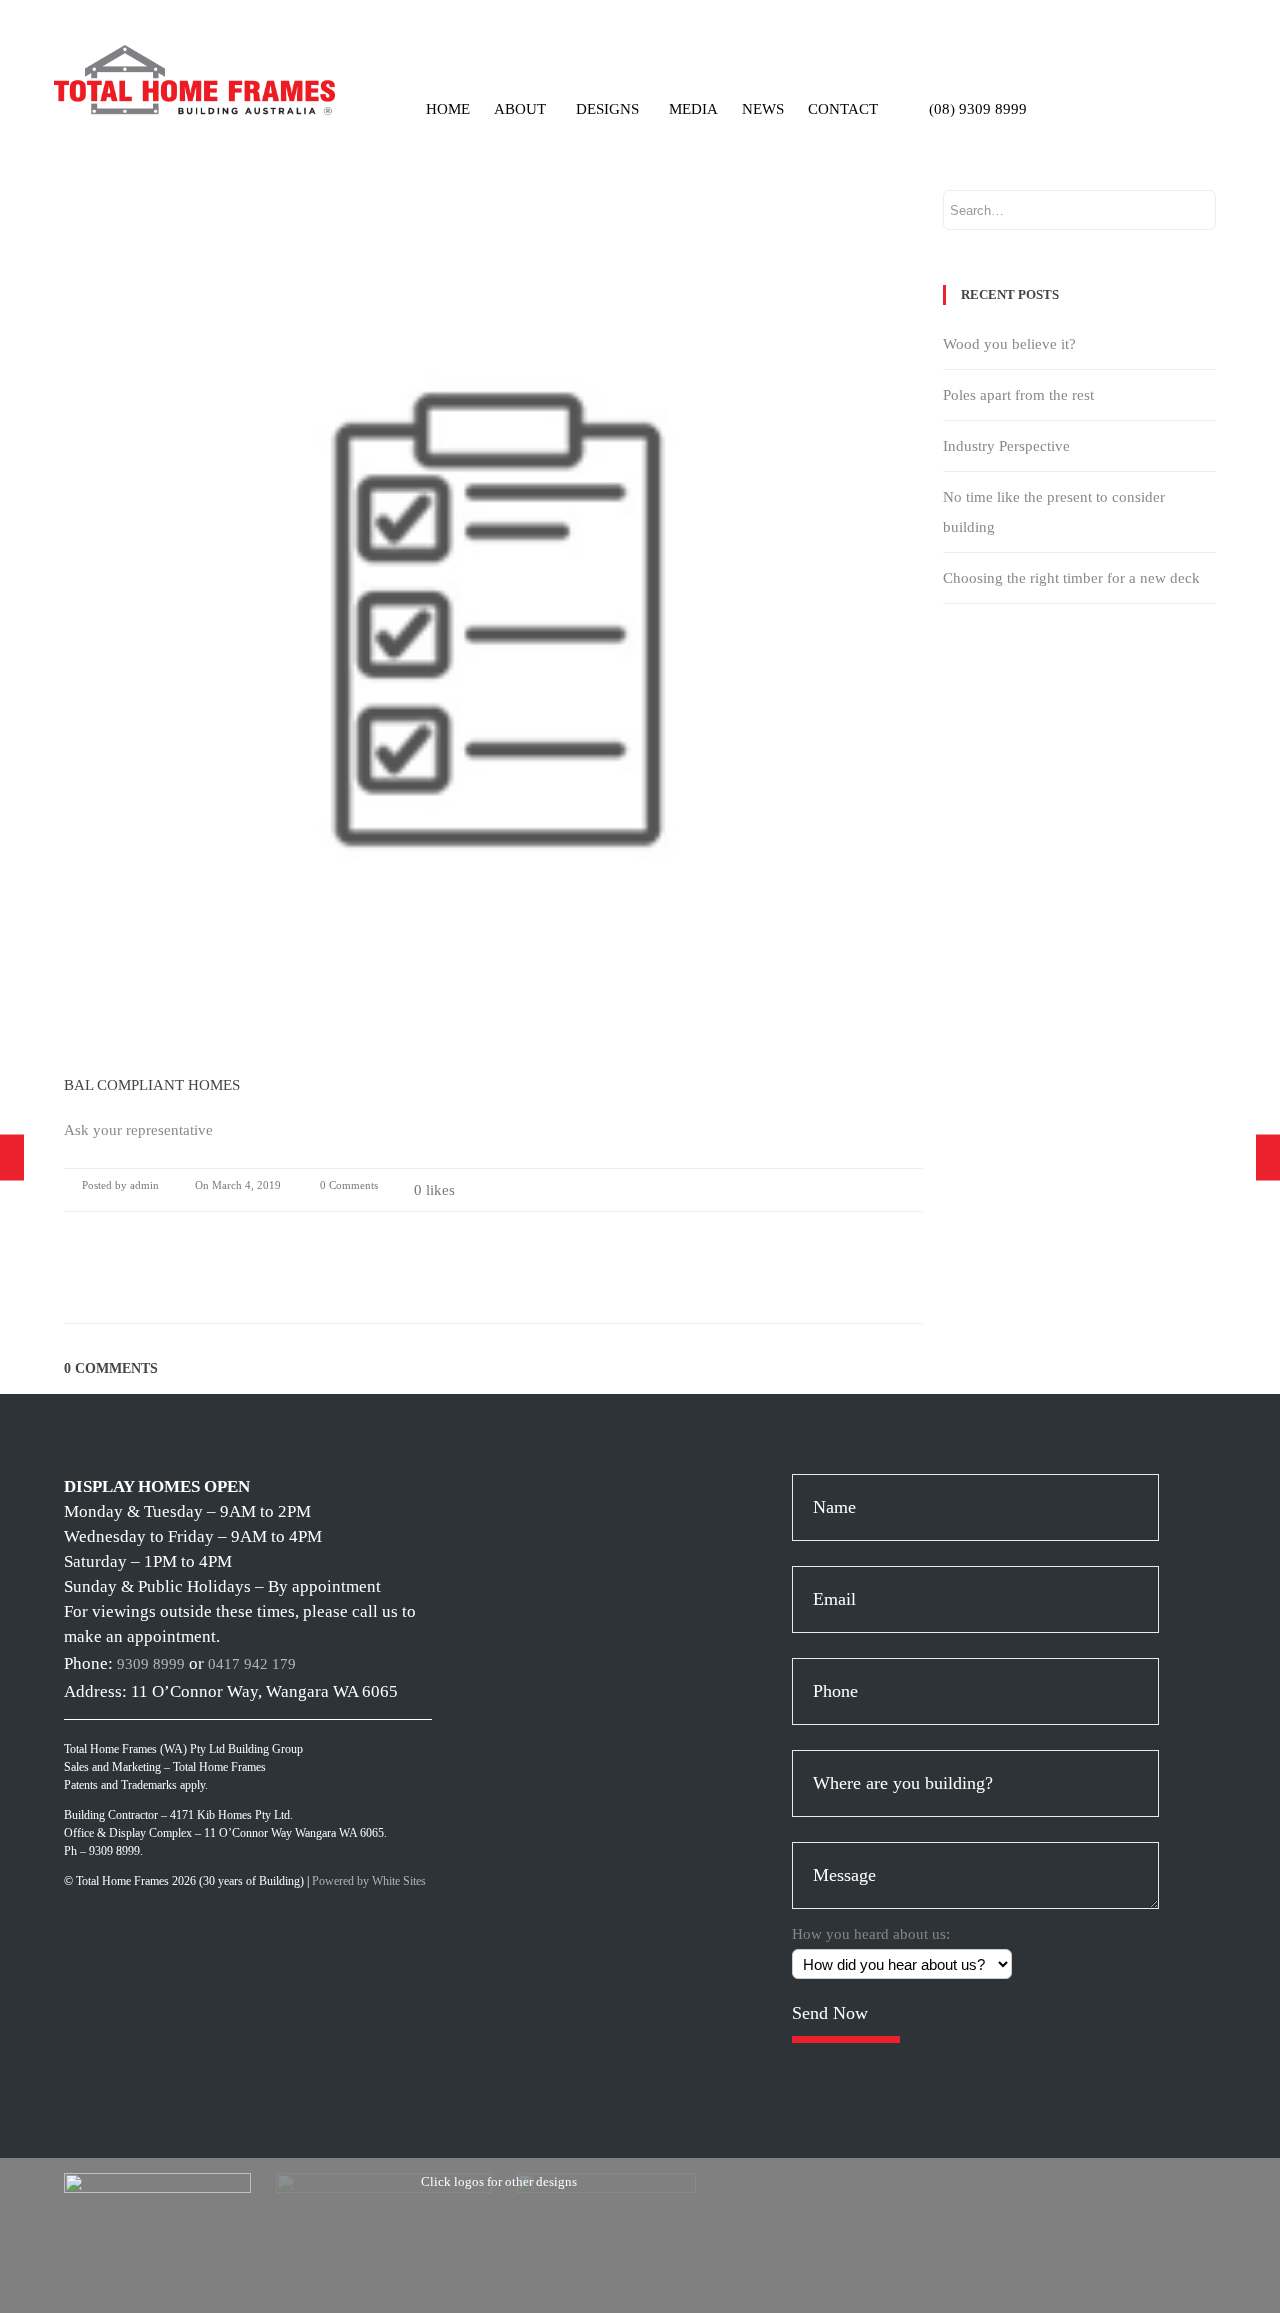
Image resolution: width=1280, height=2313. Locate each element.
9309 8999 (151, 1664)
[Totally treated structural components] (1268, 1156)
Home (448, 109)
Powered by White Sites (369, 1881)
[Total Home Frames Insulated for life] (12, 1156)
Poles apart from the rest (1018, 395)
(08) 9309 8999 (978, 109)
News (763, 109)
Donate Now (1176, 100)
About (520, 109)
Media (693, 109)
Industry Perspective (1006, 446)
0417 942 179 (252, 1664)
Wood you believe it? (1009, 344)
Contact (843, 109)
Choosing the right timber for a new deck (1071, 578)
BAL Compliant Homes (152, 1085)
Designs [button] (607, 109)
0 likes (434, 1190)
